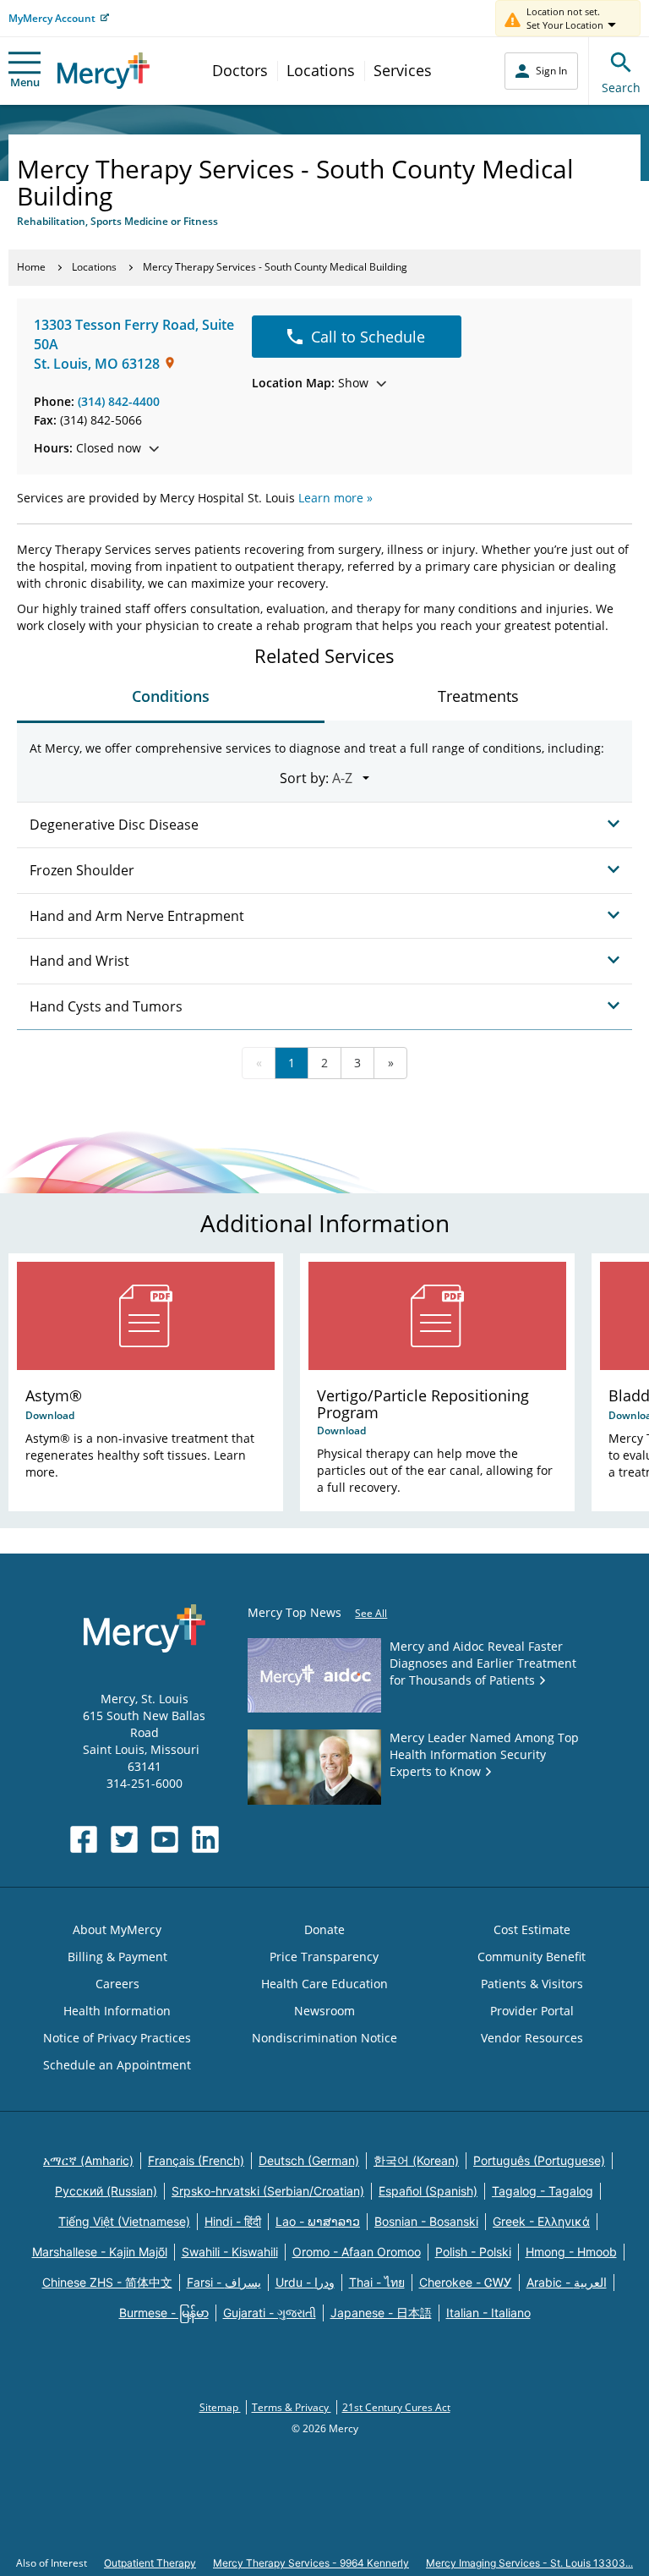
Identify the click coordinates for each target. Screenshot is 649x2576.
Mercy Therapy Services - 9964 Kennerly (311, 2563)
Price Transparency (324, 1957)
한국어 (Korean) (416, 2160)
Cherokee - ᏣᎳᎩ (466, 2282)
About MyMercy (117, 1929)
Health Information (117, 2011)
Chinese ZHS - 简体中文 (107, 2282)
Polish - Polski (473, 2252)
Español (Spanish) (428, 2191)
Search (621, 88)
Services (403, 70)
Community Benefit (532, 1957)
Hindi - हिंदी (233, 2221)
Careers (117, 1984)
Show (310, 383)
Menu (25, 82)
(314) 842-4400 (119, 401)
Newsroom (324, 2011)
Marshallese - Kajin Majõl (100, 2252)
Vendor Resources (532, 2038)
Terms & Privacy (292, 2407)
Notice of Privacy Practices (117, 2038)
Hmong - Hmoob (571, 2252)
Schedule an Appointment (117, 2065)
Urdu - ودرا (305, 2282)
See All (371, 1613)
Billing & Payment (117, 1957)
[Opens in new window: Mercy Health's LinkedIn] (205, 1839)
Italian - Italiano (488, 2313)
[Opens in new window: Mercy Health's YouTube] (165, 1839)
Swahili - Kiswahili (230, 2252)
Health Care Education (324, 1984)
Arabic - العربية (567, 2282)
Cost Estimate (532, 1929)
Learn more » (335, 498)
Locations (321, 70)
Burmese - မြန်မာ (164, 2313)
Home (31, 267)
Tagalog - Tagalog (543, 2191)
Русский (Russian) (106, 2191)
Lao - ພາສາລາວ (318, 2221)
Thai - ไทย (377, 2282)
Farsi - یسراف (224, 2282)
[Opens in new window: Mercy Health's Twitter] (124, 1839)
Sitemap (220, 2407)
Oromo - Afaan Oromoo (357, 2252)
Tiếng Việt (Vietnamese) (124, 2221)
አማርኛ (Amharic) (88, 2160)
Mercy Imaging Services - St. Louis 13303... (529, 2563)
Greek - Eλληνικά (541, 2221)
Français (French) (196, 2160)
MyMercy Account (52, 18)
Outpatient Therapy (150, 2563)
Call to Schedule (368, 337)
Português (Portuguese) (539, 2160)
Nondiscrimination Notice (324, 2038)
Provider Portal (532, 2011)
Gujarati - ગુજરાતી (270, 2313)
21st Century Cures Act (396, 2407)
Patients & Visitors (532, 1984)
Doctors (240, 70)
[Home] (104, 71)
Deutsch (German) (309, 2160)
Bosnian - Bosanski (426, 2221)
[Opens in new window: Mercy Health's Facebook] (84, 1839)
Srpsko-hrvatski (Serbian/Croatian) (268, 2191)
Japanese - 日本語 (381, 2313)
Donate (324, 1929)
